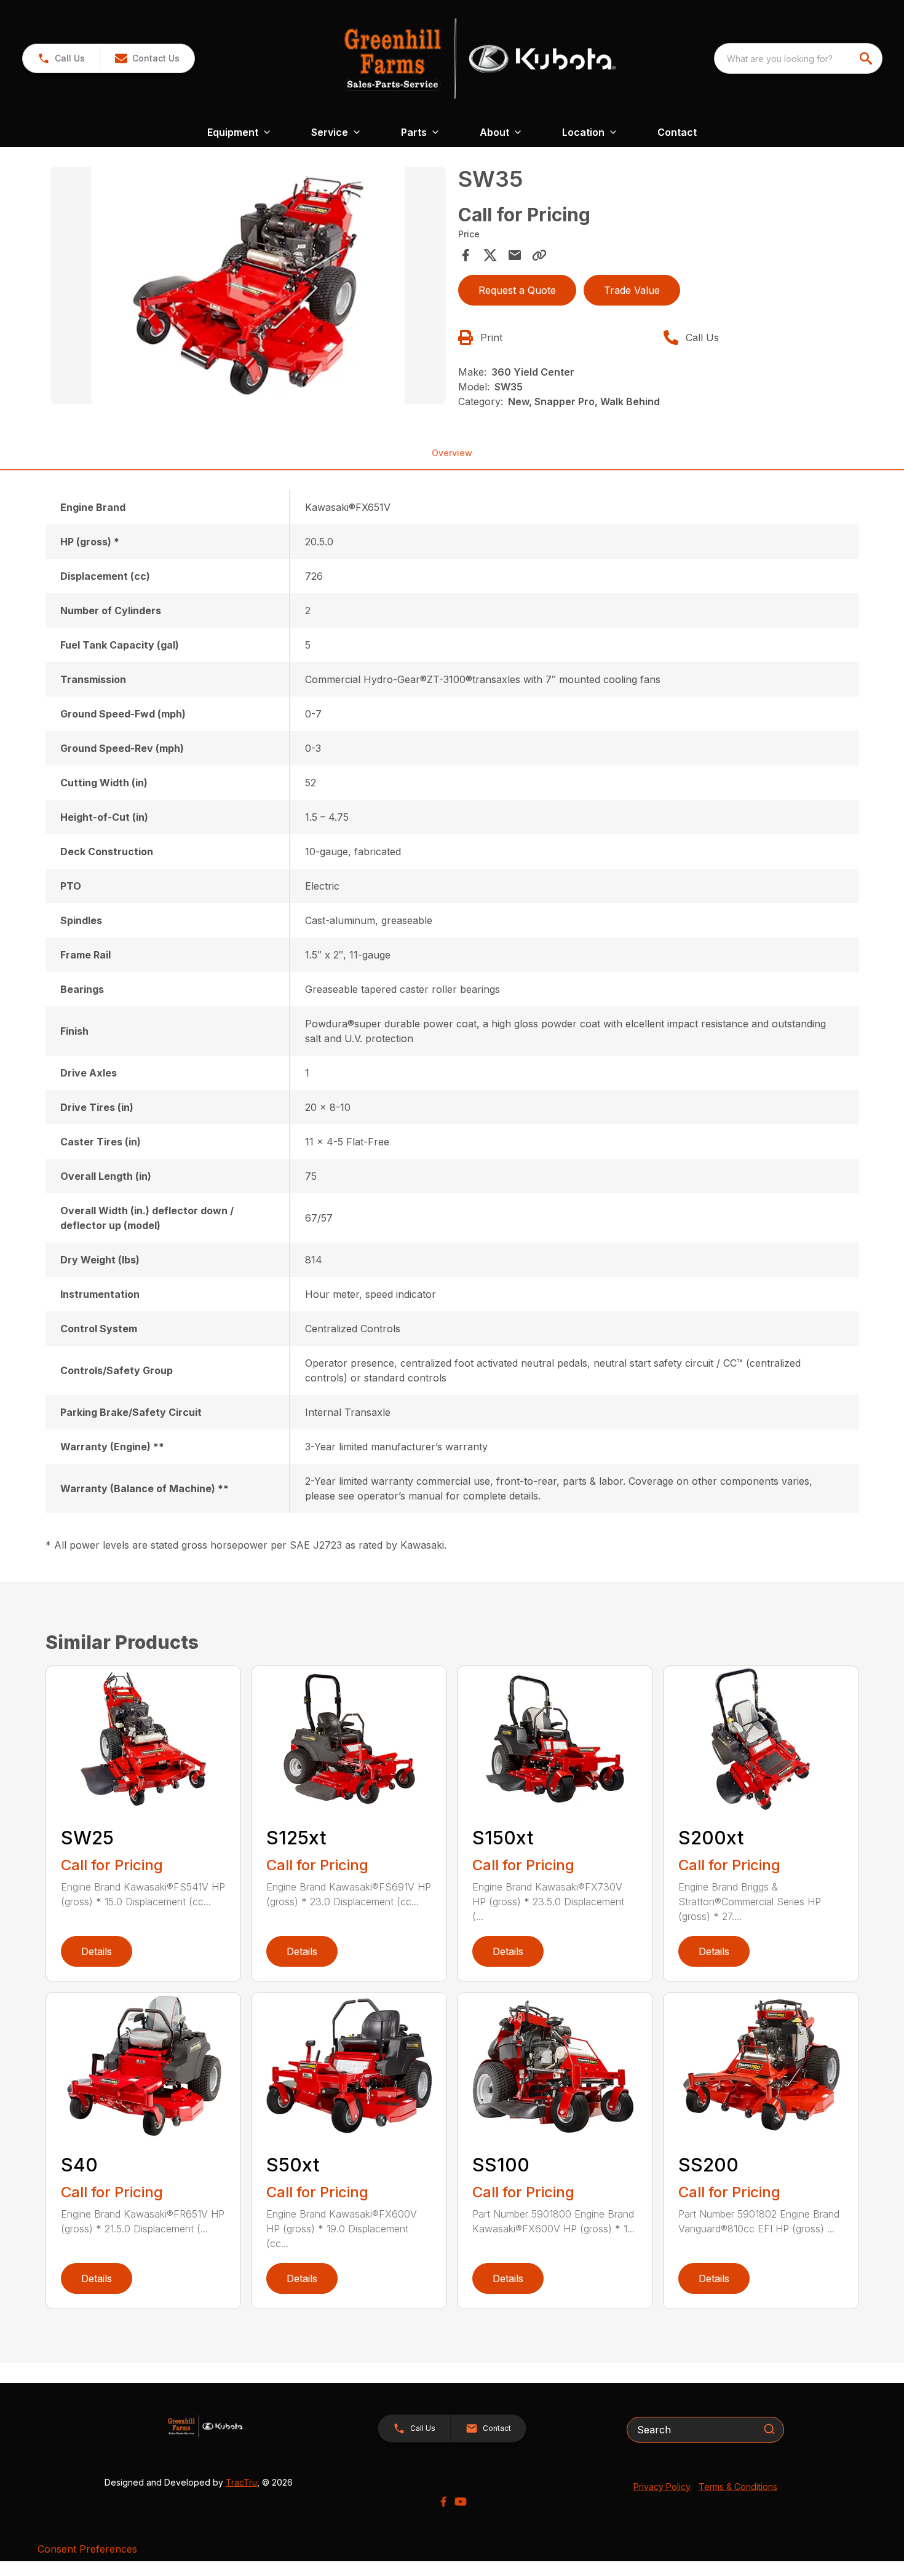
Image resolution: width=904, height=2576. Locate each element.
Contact (677, 132)
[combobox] (798, 58)
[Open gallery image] (248, 285)
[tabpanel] (248, 287)
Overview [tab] (452, 453)
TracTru (241, 2482)
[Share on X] (490, 255)
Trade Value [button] (632, 290)
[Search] (769, 2429)
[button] (61, 58)
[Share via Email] (515, 255)
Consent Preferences (87, 2549)
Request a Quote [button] (517, 290)
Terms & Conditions (738, 2487)
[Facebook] (443, 2502)
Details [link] (97, 1951)
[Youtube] (461, 2502)
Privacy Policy (662, 2487)
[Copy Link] (539, 255)
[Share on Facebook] (466, 255)
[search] (867, 58)
